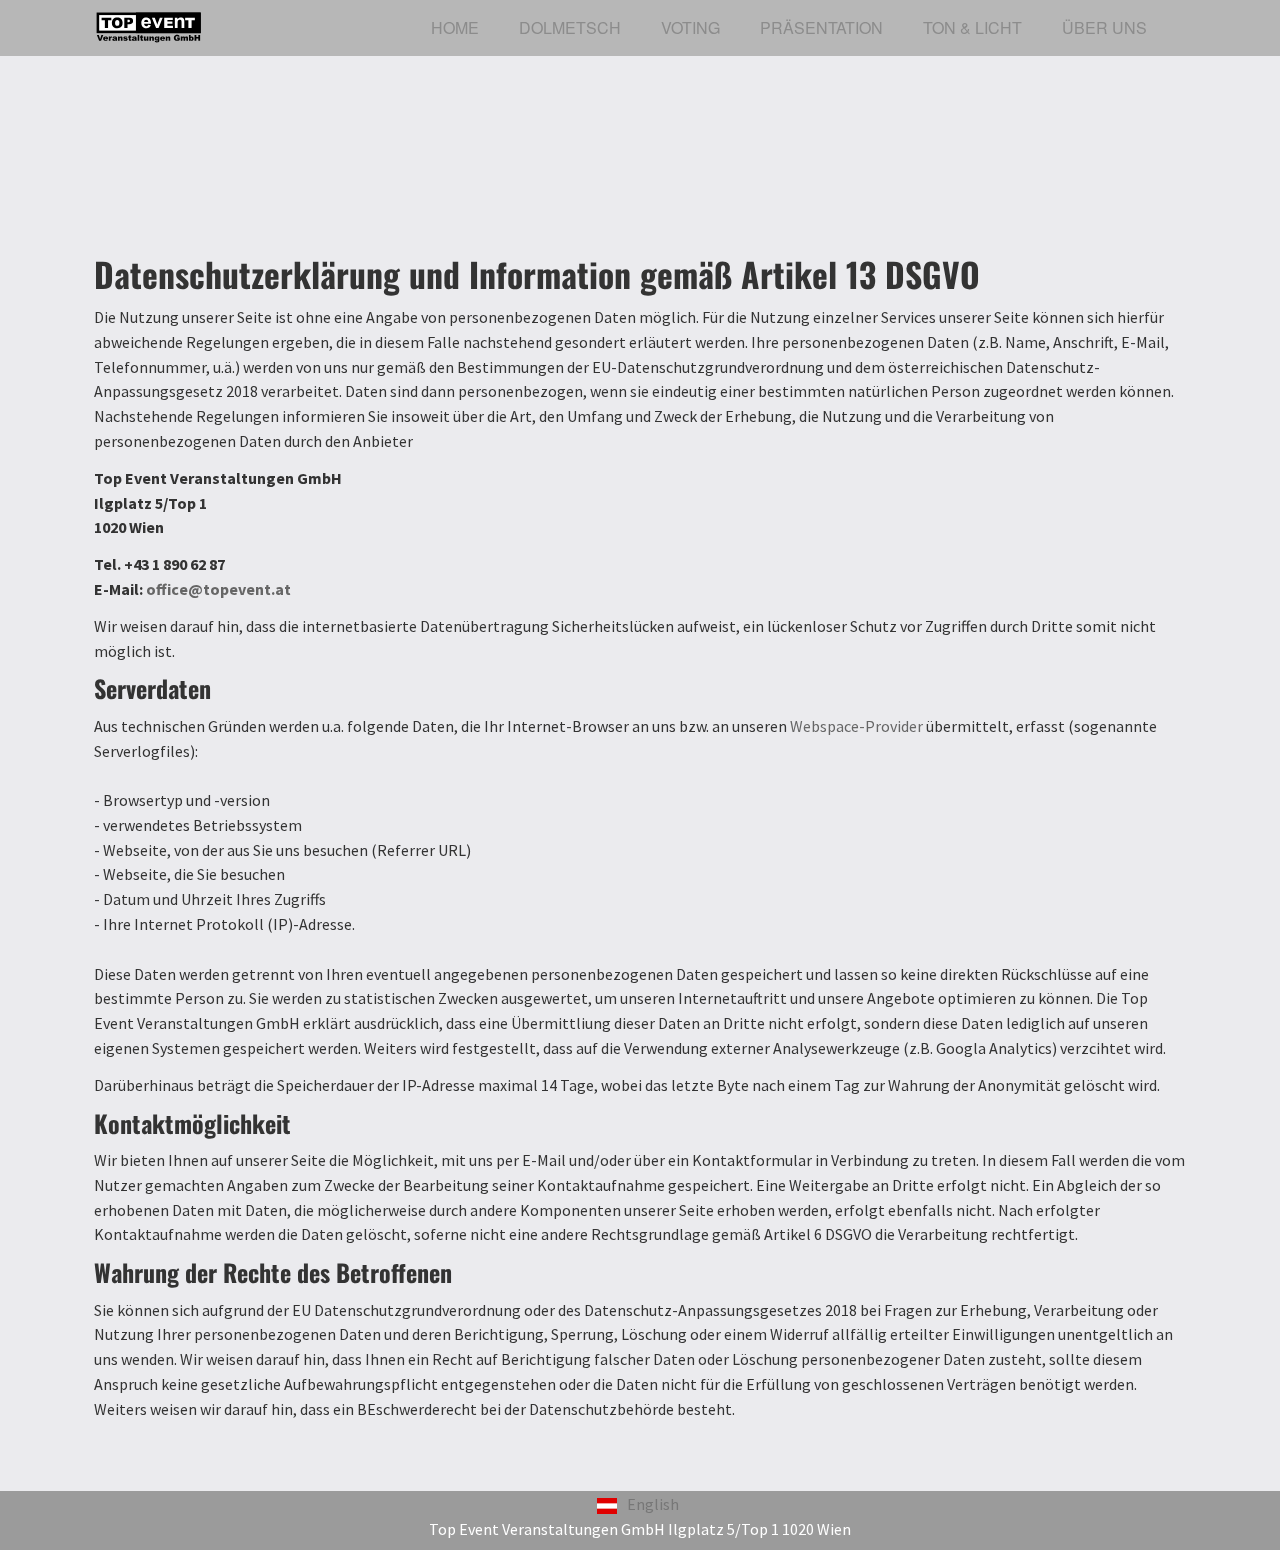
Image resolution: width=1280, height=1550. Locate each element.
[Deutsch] (607, 1504)
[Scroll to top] (1216, 1486)
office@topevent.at (218, 589)
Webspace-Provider (856, 726)
